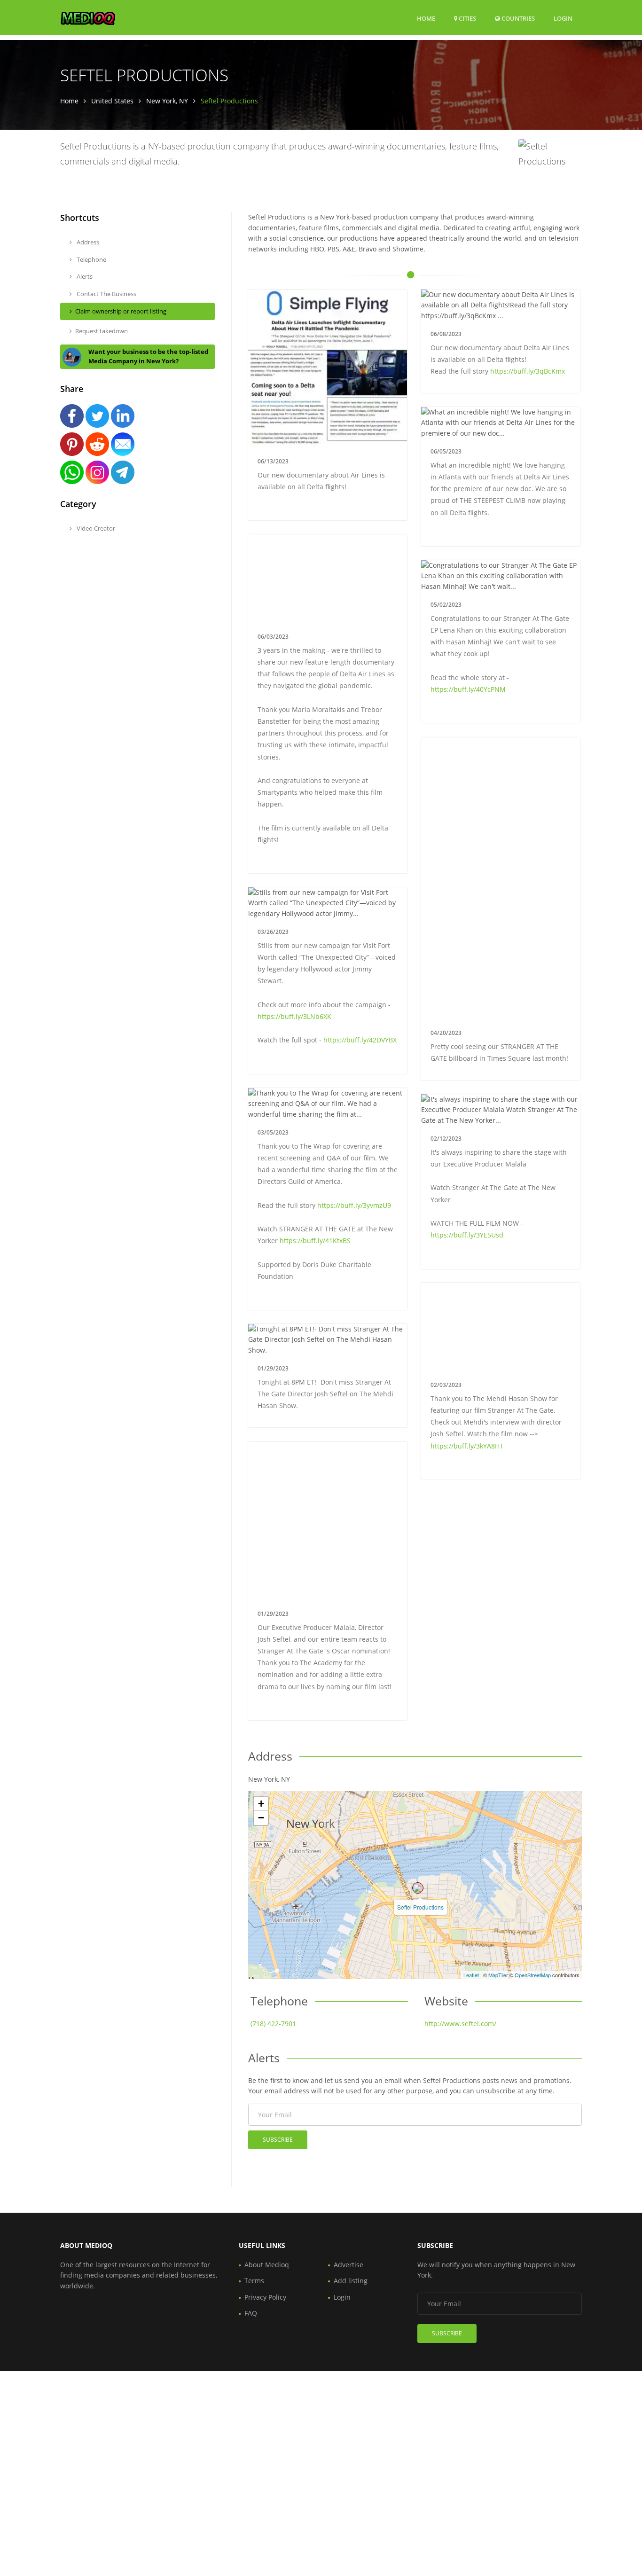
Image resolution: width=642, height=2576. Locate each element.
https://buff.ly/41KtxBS (315, 1241)
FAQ (251, 2313)
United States (112, 101)
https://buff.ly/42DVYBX (360, 1040)
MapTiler (498, 1975)
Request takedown (102, 331)
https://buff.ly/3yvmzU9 (354, 1205)
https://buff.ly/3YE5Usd (467, 1235)
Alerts (84, 276)
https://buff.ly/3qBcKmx (528, 371)
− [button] (261, 1818)
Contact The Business (106, 294)
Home (426, 18)
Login (563, 18)
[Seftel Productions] (418, 1888)
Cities (467, 18)
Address (87, 242)
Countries (517, 18)
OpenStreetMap (533, 1975)
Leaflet (471, 1975)
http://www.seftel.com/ (460, 2024)
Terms (254, 2281)
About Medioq (267, 2265)
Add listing (351, 2281)
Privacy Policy (265, 2297)
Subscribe (278, 2140)
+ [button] (261, 1804)
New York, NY (167, 101)
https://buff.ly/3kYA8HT (467, 1446)
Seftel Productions (420, 1907)
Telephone (91, 259)
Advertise (348, 2265)
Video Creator (95, 528)
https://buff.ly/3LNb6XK (294, 1016)
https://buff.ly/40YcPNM (468, 689)
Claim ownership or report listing (121, 311)
